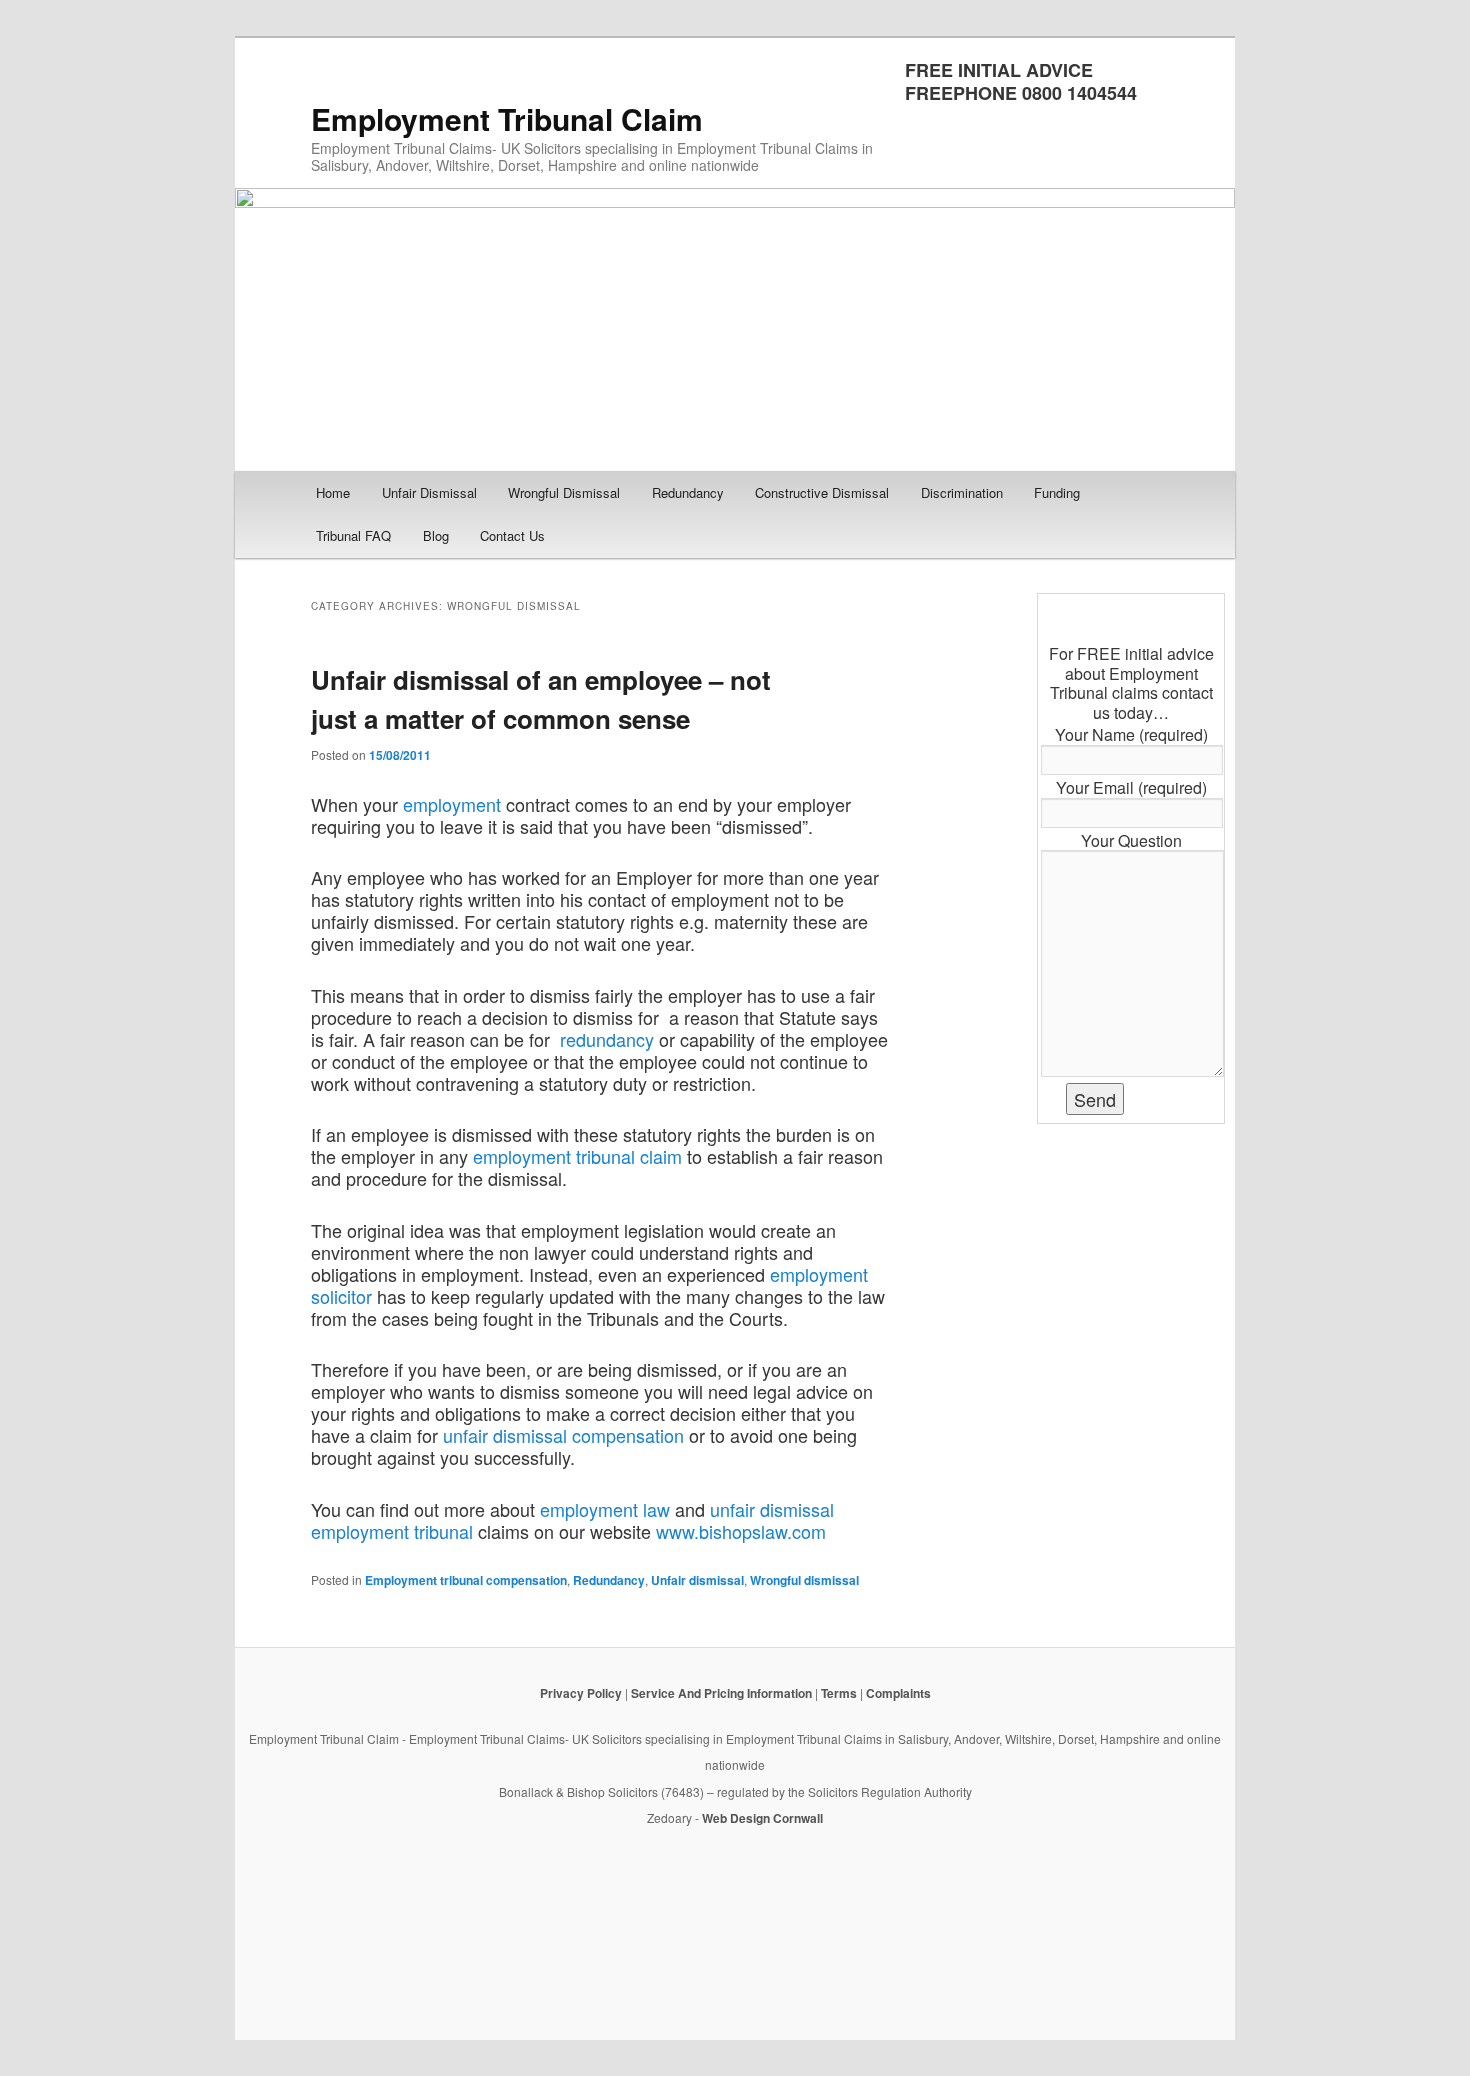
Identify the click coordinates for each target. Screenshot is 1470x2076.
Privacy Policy (581, 1693)
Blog (436, 535)
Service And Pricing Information (721, 1693)
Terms (839, 1693)
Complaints (898, 1693)
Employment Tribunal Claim (507, 118)
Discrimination (962, 492)
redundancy (607, 1039)
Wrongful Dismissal (564, 492)
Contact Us (512, 535)
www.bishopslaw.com (741, 1531)
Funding (1057, 492)
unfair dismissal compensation (563, 1435)
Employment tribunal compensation (466, 1580)
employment (452, 804)
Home (333, 492)
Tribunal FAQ (353, 535)
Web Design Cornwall (762, 1818)
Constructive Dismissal (822, 492)
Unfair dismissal (697, 1580)
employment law (605, 1509)
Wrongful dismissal (804, 1580)
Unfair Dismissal (429, 492)
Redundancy (688, 492)
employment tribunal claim (577, 1156)
